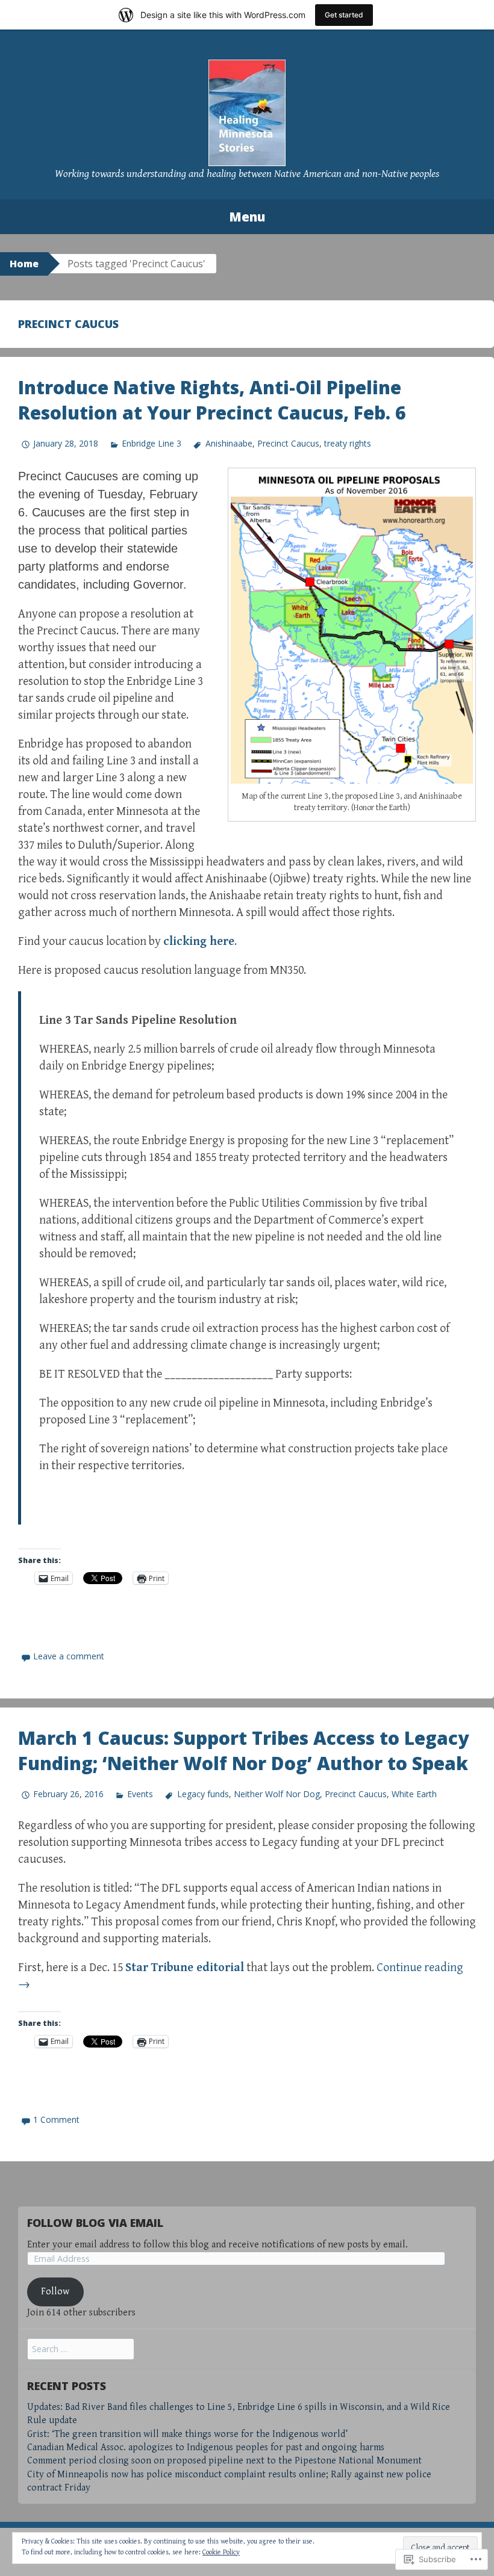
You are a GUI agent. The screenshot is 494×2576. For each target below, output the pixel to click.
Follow (55, 2292)
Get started (344, 15)
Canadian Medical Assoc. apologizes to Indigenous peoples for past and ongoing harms (206, 2448)
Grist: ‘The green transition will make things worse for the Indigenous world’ (187, 2434)
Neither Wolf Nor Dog (277, 1794)
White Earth (414, 1794)
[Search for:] (81, 2349)
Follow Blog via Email (95, 2223)
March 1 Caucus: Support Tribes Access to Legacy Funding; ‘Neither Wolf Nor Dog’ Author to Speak (243, 1751)
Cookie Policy (221, 2552)
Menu (247, 217)
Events (140, 1794)
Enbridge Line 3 (152, 443)
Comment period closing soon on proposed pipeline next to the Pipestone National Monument (224, 2461)
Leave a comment (69, 1656)
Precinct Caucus (288, 443)
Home (24, 264)
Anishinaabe (229, 443)
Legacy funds (203, 1794)
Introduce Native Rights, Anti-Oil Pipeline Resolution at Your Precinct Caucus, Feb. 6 (212, 400)
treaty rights (348, 443)
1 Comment (56, 2119)
